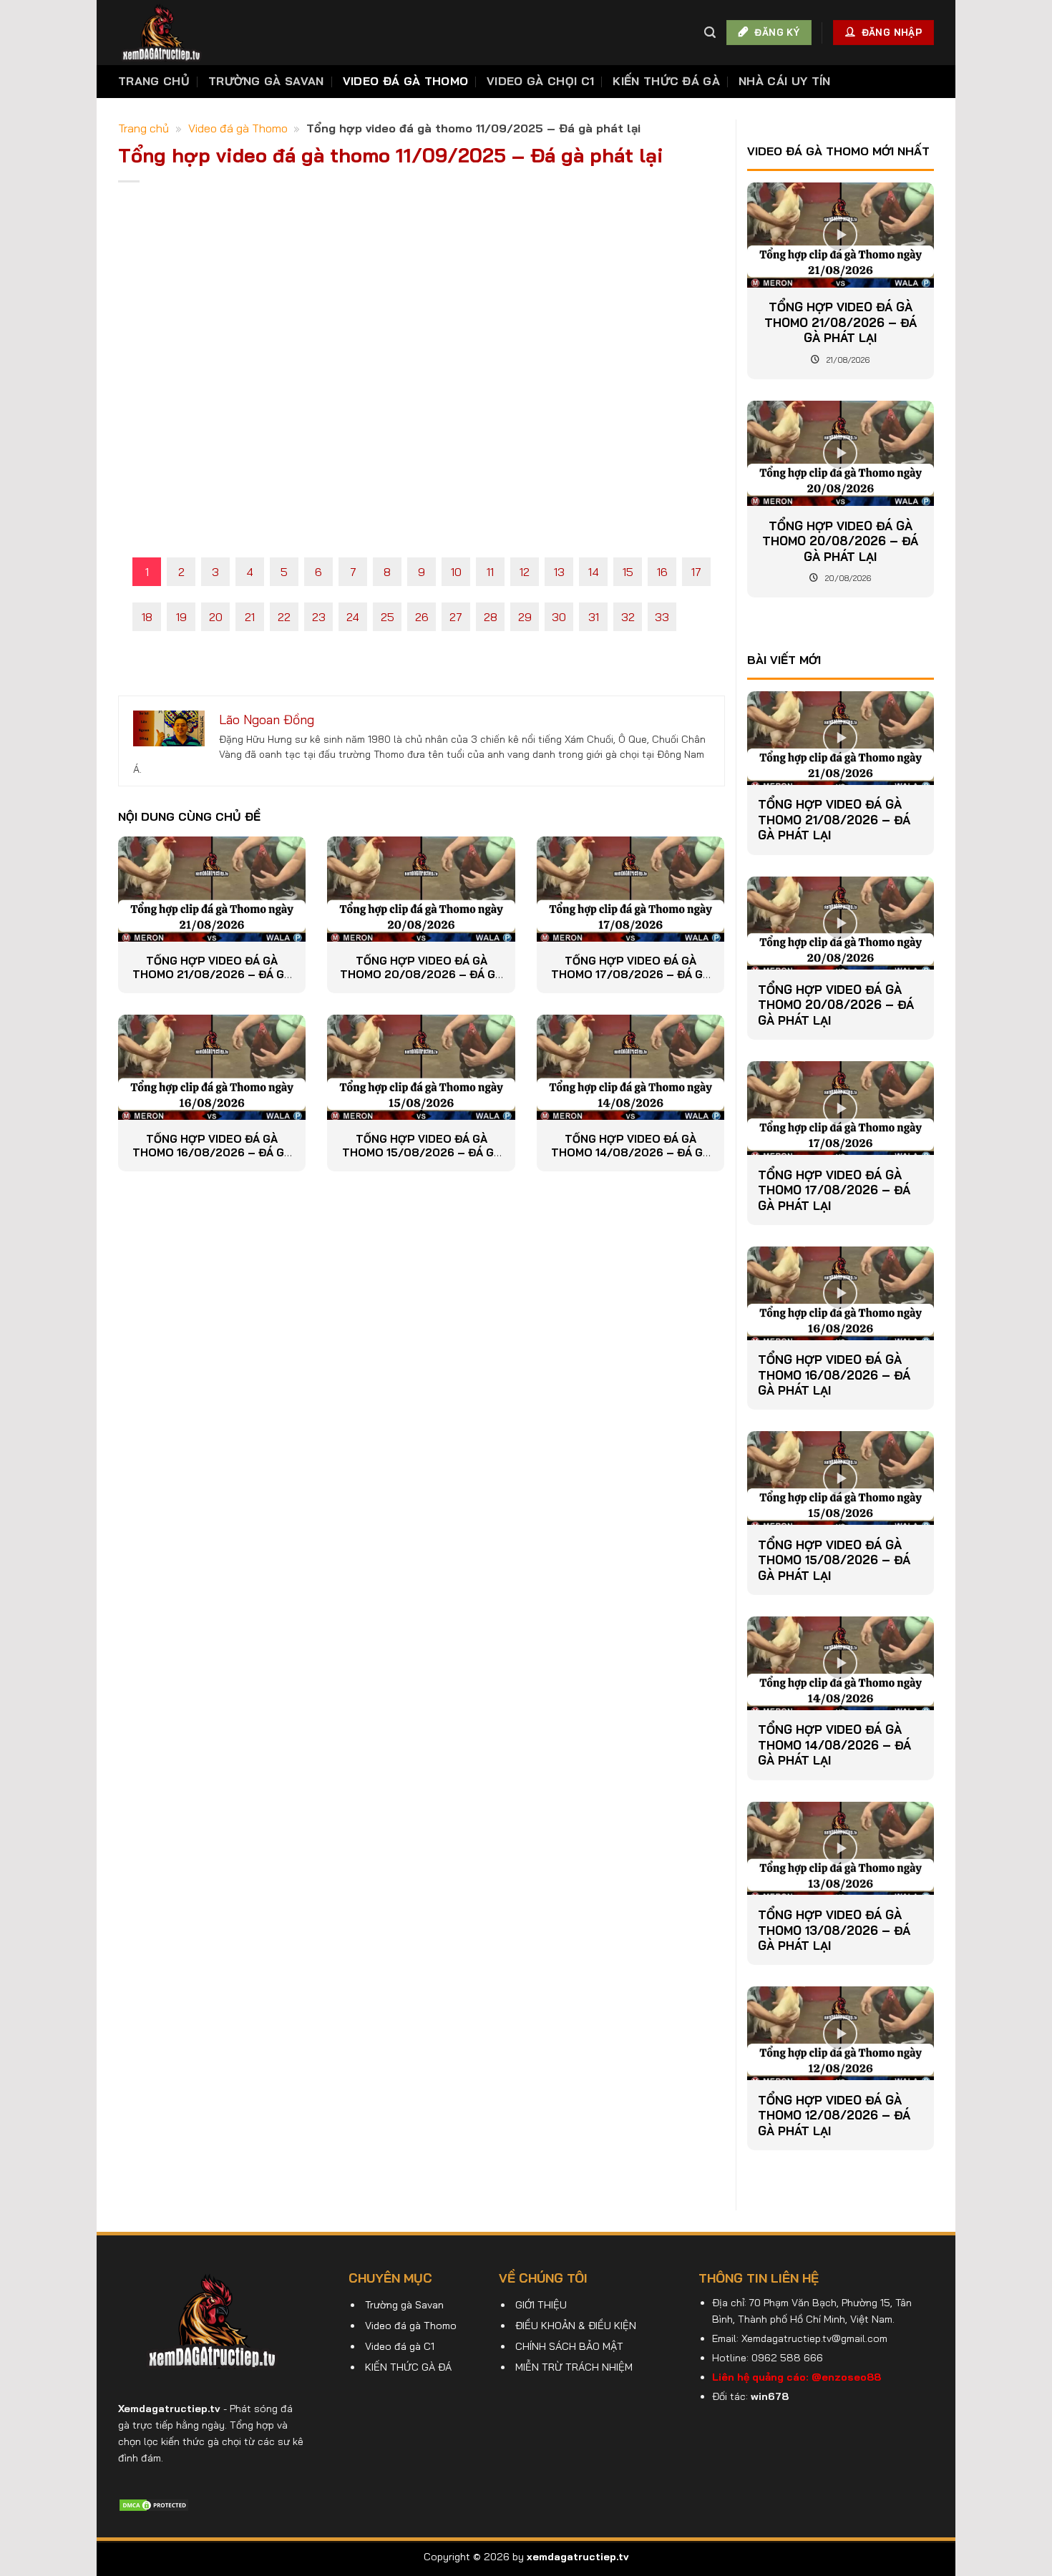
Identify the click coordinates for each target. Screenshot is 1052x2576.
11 (490, 572)
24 (353, 617)
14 (594, 572)
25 (388, 617)
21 (250, 617)
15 (628, 572)
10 (456, 572)
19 (181, 617)
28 (491, 617)
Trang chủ (154, 81)
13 (559, 572)
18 (147, 617)
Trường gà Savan (266, 81)
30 (559, 617)
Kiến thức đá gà (666, 81)
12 (525, 572)
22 (284, 617)
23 (319, 617)
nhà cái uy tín (784, 81)
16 (662, 572)
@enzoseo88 (846, 2377)
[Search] (710, 33)
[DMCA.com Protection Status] (154, 2504)
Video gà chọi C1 (540, 81)
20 (216, 617)
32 (628, 617)
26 (422, 617)
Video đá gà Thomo (405, 81)
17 (696, 572)
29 (525, 617)
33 (662, 617)
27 (456, 617)
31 (594, 617)
